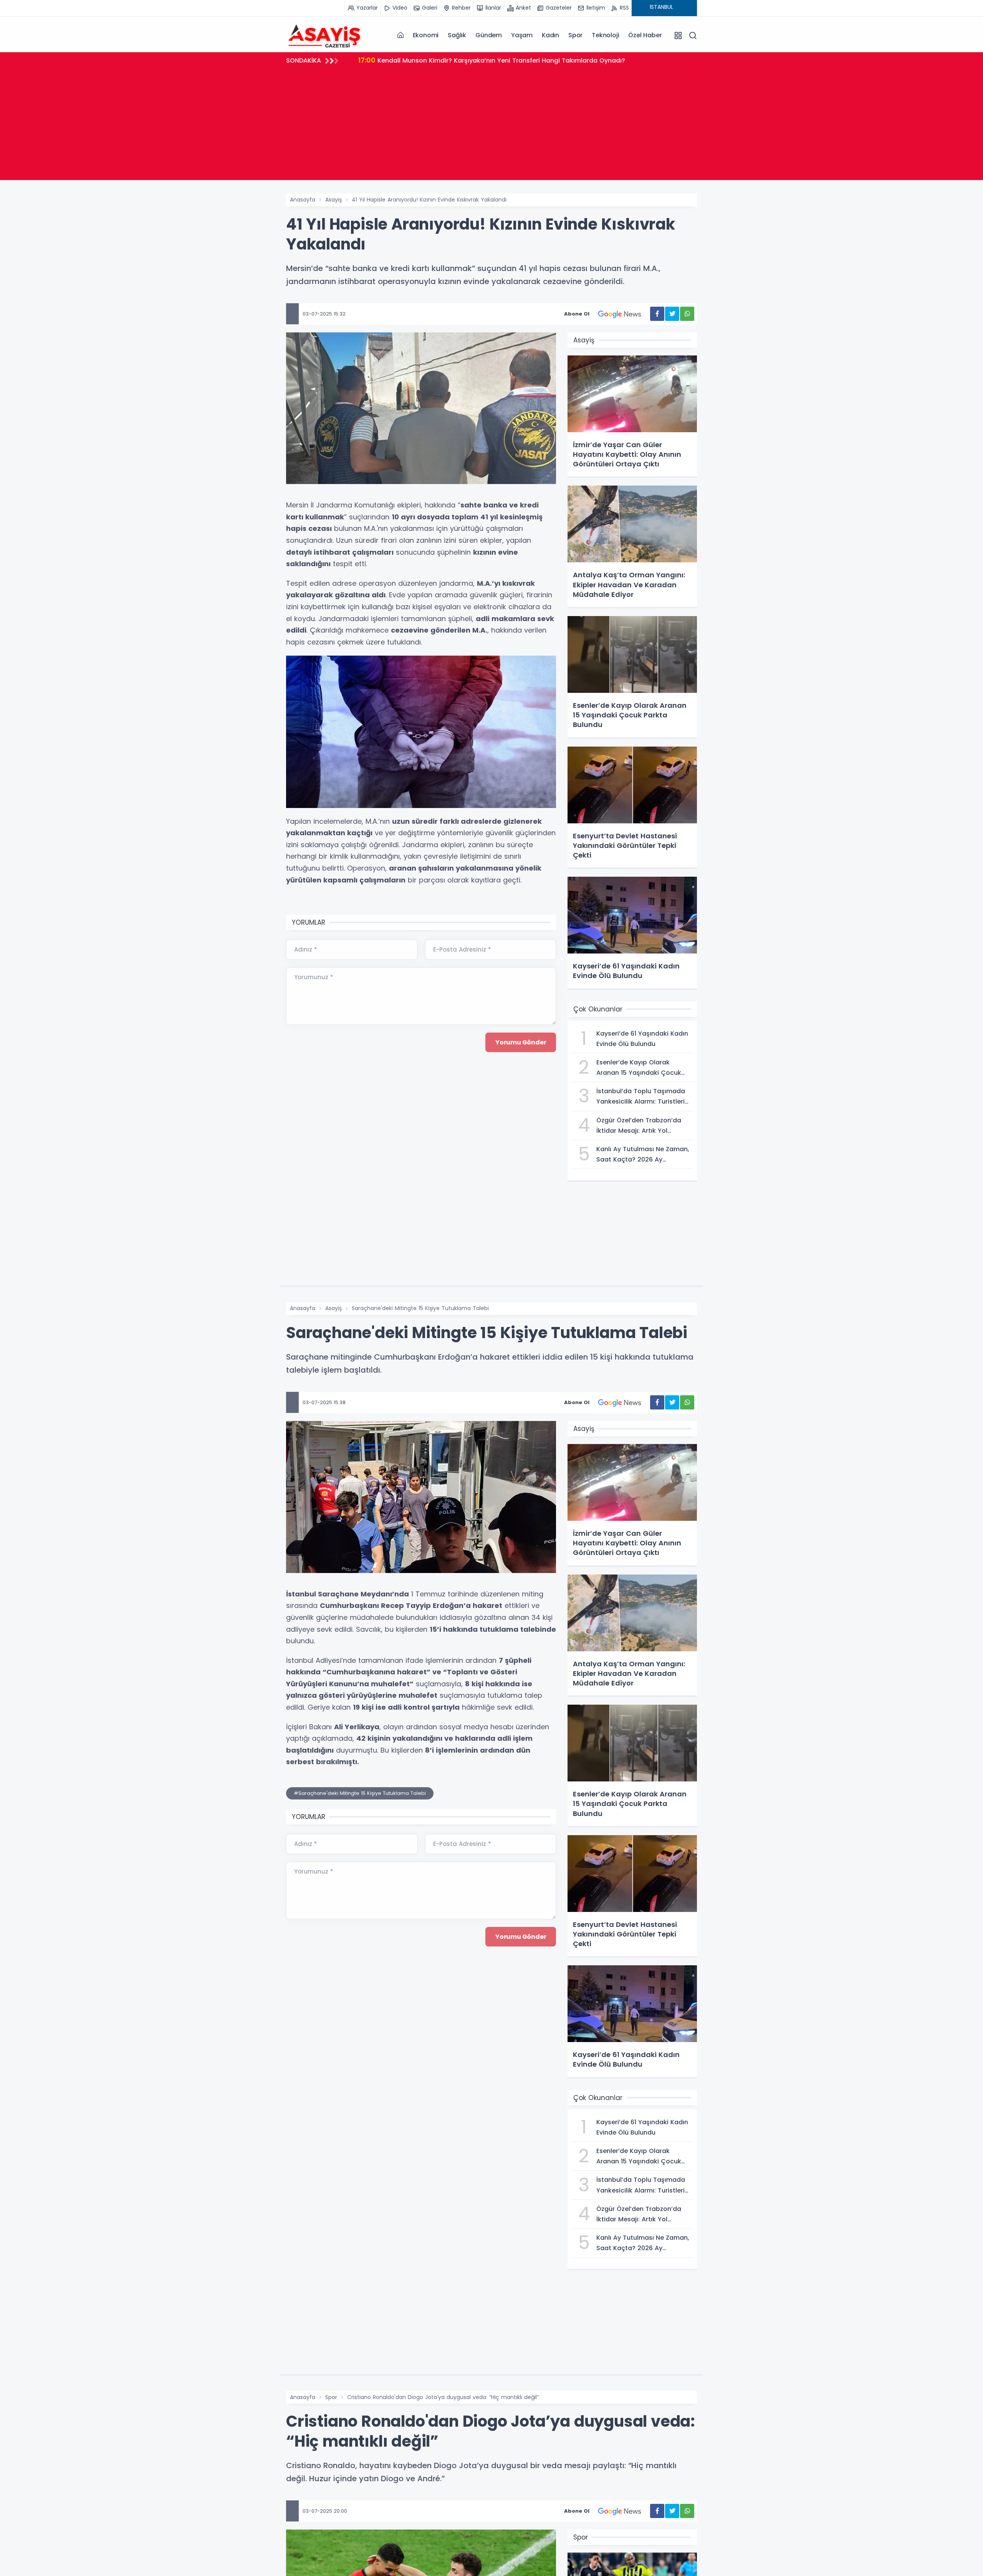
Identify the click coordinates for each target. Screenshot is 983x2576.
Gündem (489, 35)
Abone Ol (577, 314)
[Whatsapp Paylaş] (687, 314)
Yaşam (522, 35)
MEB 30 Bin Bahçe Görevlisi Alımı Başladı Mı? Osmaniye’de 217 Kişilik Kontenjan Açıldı (500, 60)
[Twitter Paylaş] (672, 314)
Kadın (550, 35)
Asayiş (333, 200)
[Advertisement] (491, 126)
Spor (575, 35)
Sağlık (457, 35)
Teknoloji (605, 35)
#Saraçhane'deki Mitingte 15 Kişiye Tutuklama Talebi (360, 1793)
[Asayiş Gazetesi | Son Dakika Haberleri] (324, 35)
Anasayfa (303, 200)
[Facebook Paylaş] (657, 314)
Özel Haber (645, 35)
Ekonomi (426, 35)
